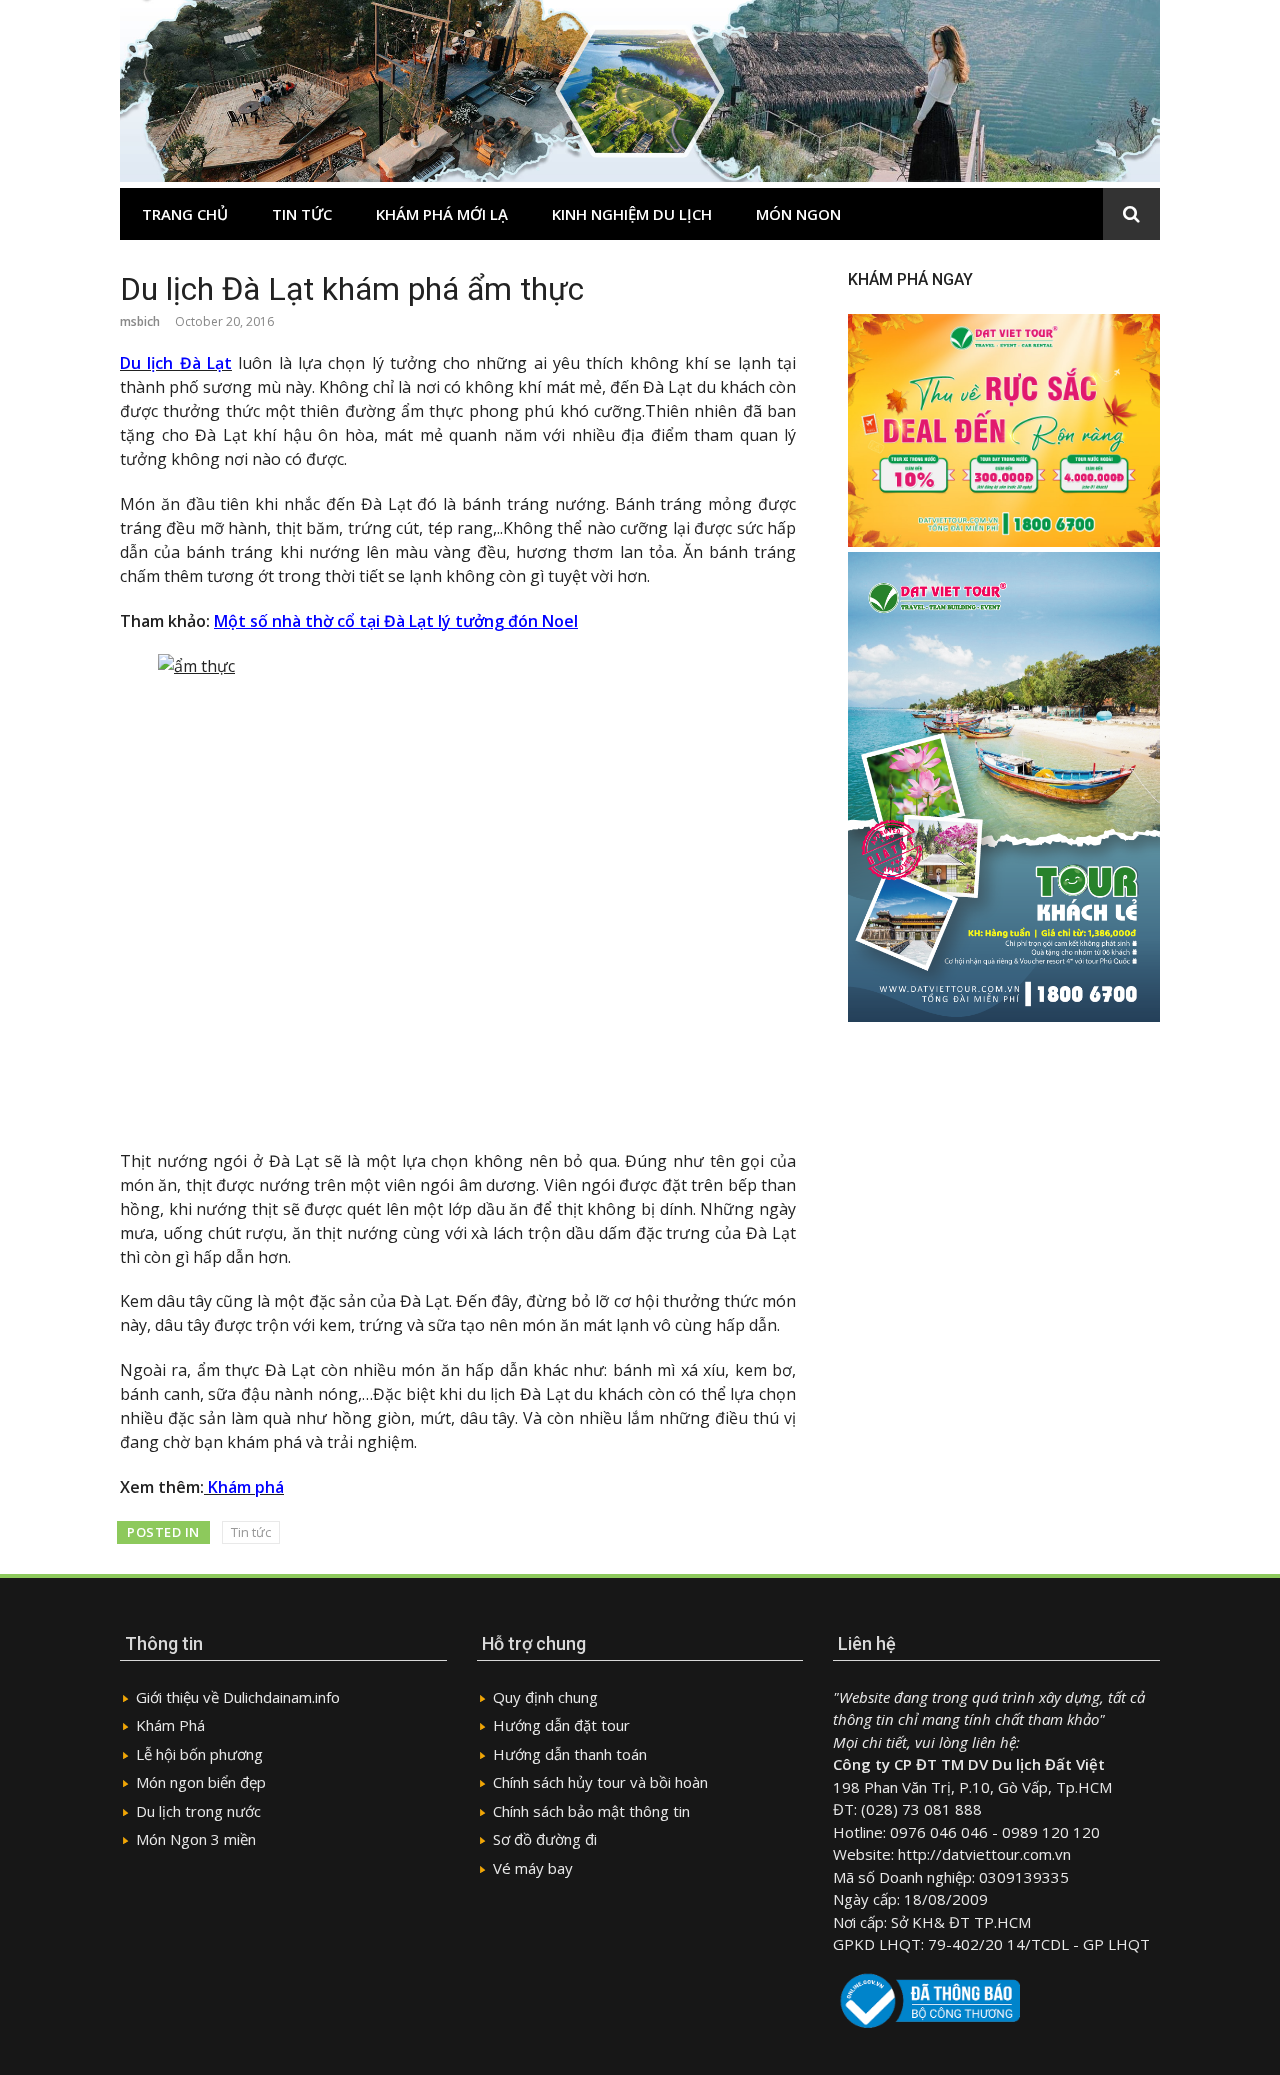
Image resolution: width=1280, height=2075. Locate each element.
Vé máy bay (533, 1868)
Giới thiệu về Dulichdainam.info (238, 1697)
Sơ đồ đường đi (545, 1839)
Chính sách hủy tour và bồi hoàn (600, 1782)
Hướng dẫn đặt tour (561, 1725)
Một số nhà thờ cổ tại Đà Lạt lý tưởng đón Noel (396, 621)
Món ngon (798, 214)
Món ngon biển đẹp (201, 1782)
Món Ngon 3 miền (196, 1839)
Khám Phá (170, 1725)
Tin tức (302, 214)
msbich (140, 321)
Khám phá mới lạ (442, 214)
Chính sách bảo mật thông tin (591, 1811)
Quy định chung (545, 1697)
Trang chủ (185, 214)
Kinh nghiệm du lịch (632, 214)
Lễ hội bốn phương (199, 1754)
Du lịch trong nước (198, 1811)
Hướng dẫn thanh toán (570, 1754)
